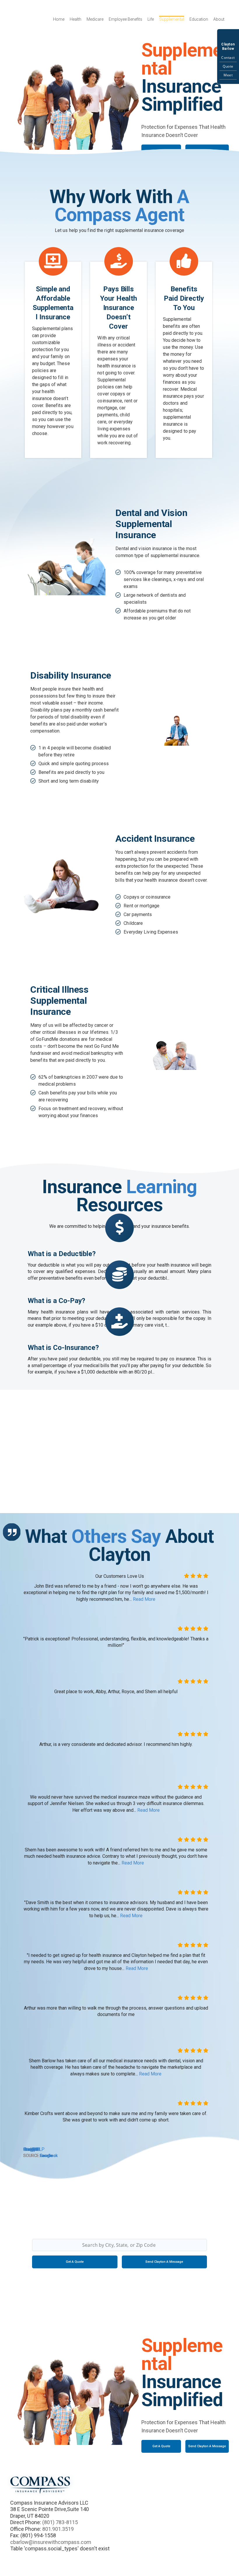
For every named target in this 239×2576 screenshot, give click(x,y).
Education (199, 19)
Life (151, 19)
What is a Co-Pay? (56, 1301)
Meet (228, 75)
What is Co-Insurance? (63, 1348)
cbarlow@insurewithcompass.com (51, 2542)
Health (75, 19)
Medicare (95, 19)
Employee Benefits (125, 19)
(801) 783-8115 (60, 2522)
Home (59, 19)
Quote (228, 66)
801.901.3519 (58, 2529)
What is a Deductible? (62, 1254)
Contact (228, 58)
